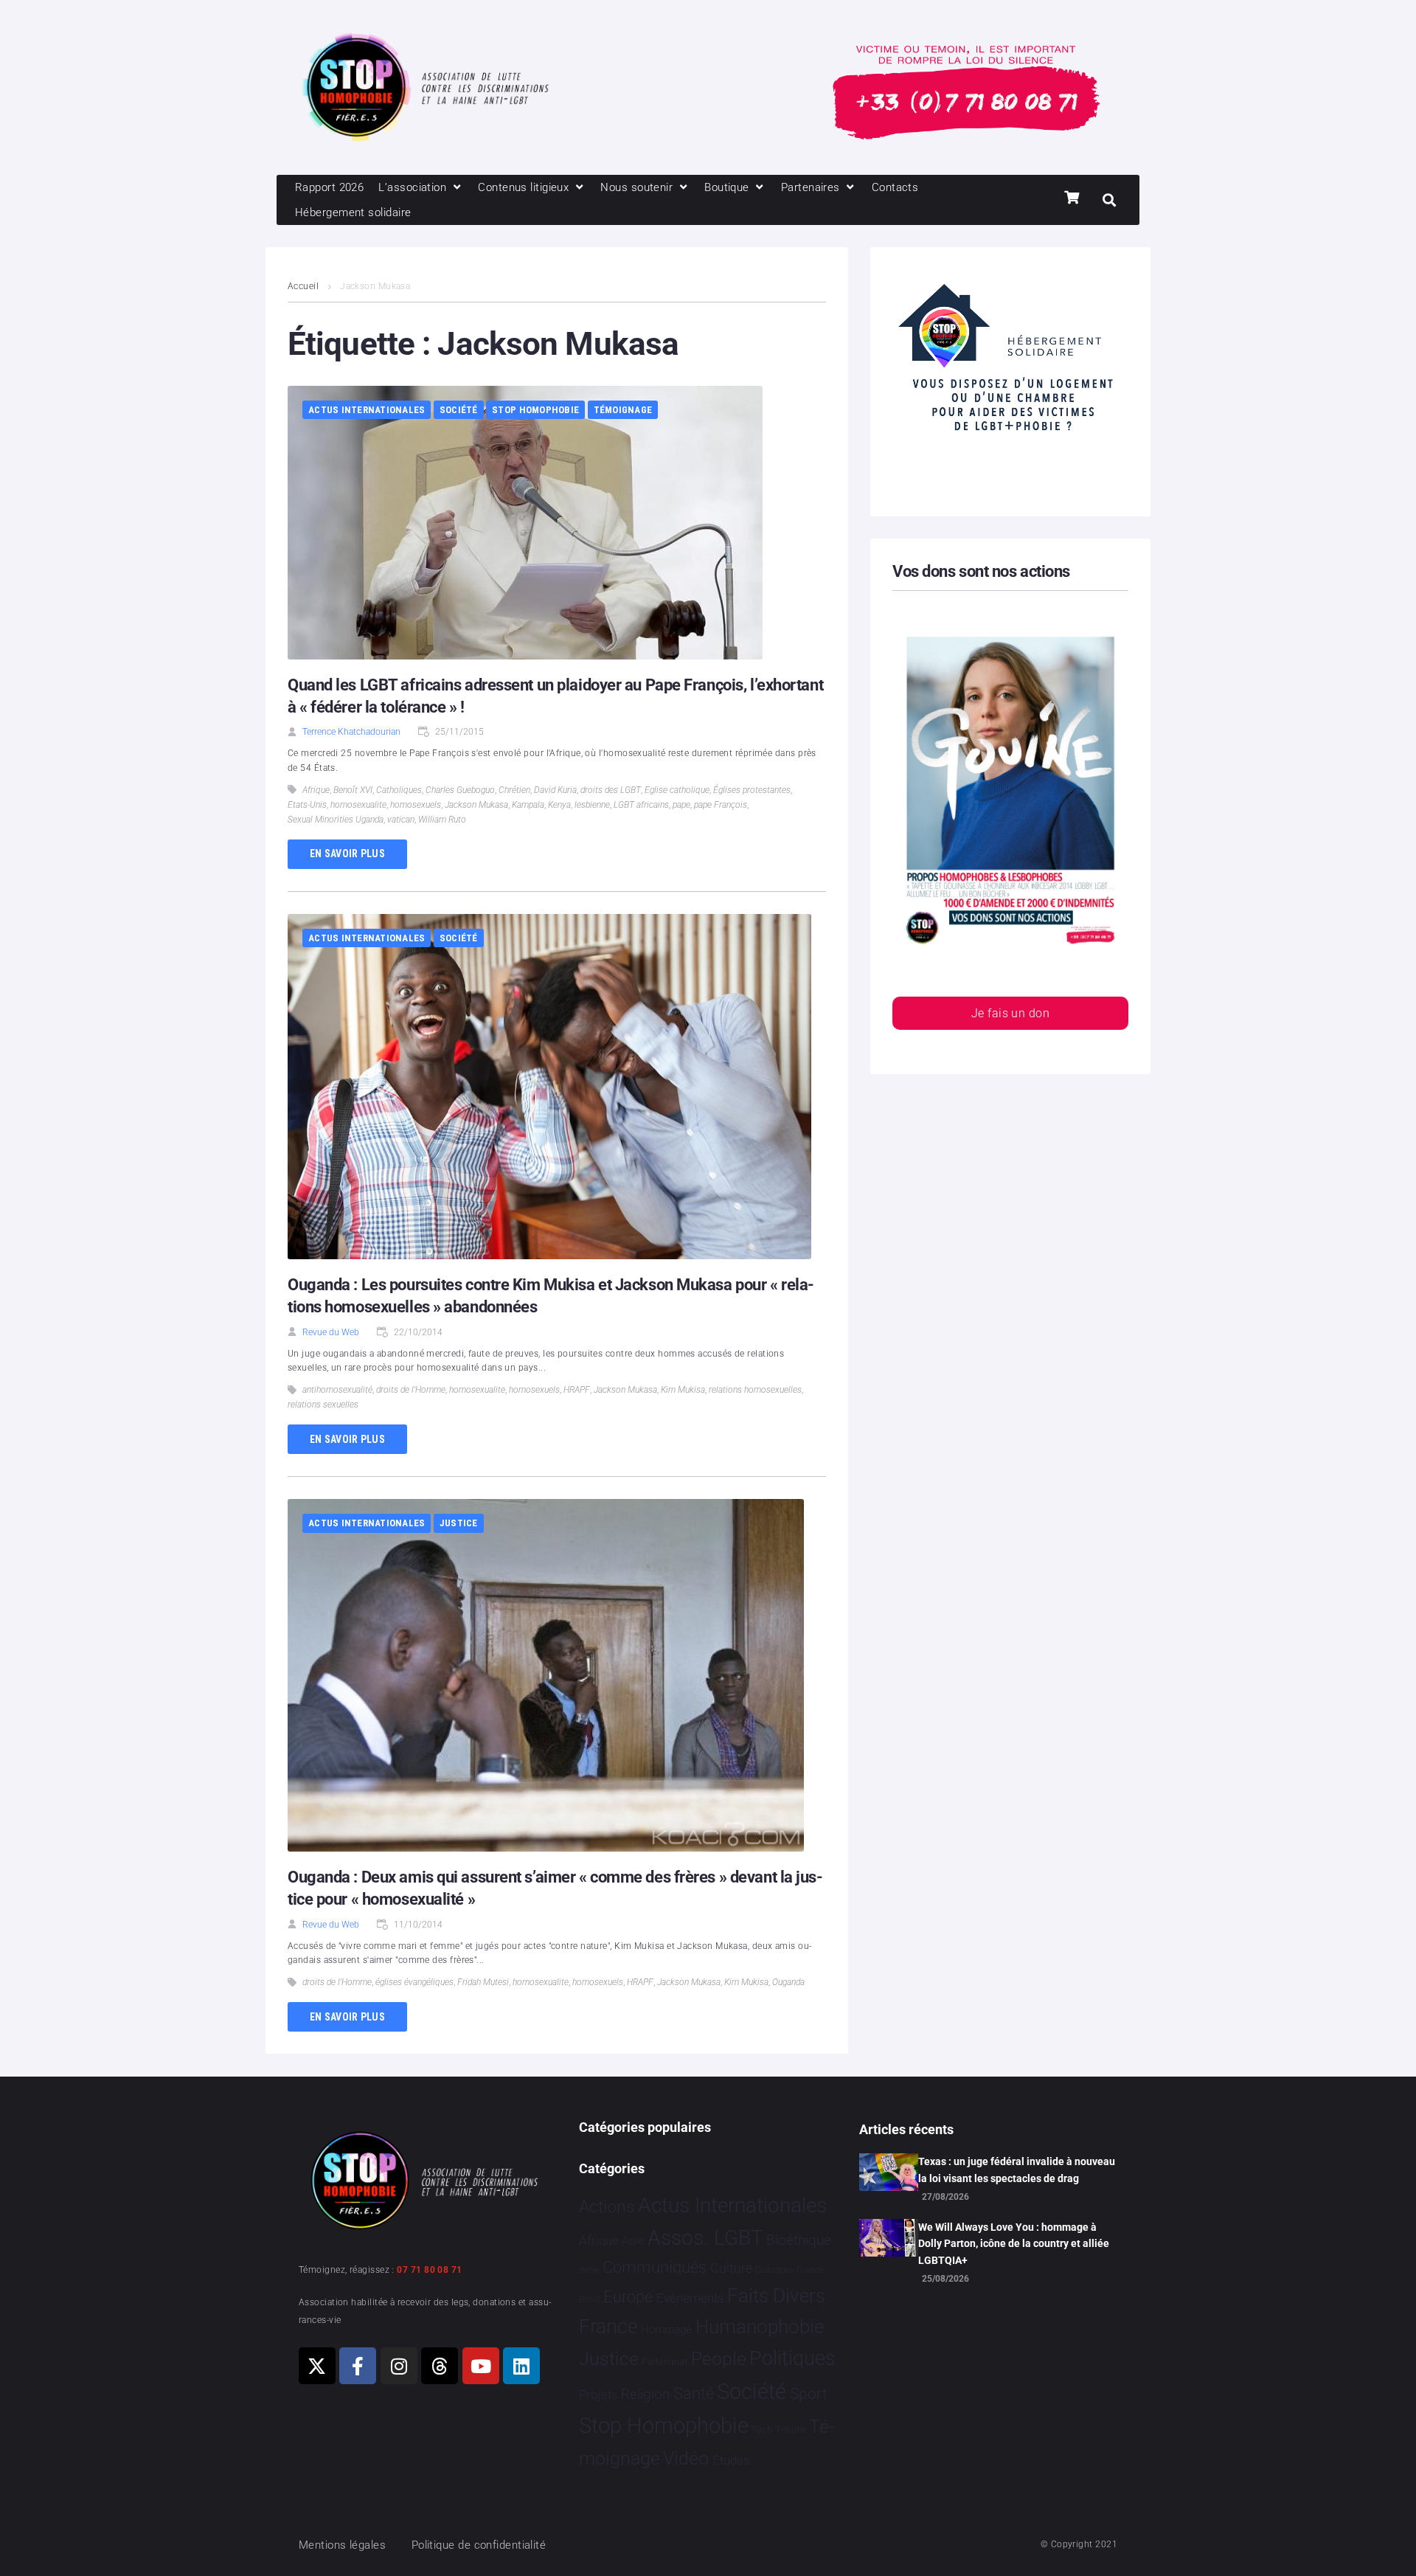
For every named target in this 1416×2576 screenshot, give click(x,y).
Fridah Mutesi (483, 1982)
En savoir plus (347, 854)
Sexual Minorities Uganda (336, 820)
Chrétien (514, 790)
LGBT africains (641, 805)
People (719, 2359)
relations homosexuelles (755, 1390)
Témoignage (623, 410)
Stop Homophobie (535, 410)
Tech (762, 2430)
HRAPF (577, 1390)
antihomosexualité (337, 1390)
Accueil (303, 286)
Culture (731, 2268)
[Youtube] (481, 2366)
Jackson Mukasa (476, 805)
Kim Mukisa (683, 1390)
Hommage (666, 2330)
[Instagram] (399, 2366)
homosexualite (358, 805)
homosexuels (416, 805)
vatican (401, 820)
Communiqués (655, 2267)
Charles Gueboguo (460, 790)
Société (459, 410)
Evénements (690, 2298)
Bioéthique (799, 2240)
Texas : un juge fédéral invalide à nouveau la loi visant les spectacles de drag (1017, 2170)
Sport (809, 2394)
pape (681, 805)
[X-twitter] (317, 2366)
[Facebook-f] (358, 2366)
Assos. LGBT (705, 2238)
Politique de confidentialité (479, 2545)
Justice (459, 1523)
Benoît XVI (353, 790)
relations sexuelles (323, 1405)
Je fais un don (1010, 1013)
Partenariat (664, 2362)
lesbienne (592, 805)
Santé (694, 2393)
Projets (598, 2395)
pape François (721, 805)
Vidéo (686, 2458)
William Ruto (442, 820)
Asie (633, 2241)
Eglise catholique (677, 790)
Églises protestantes (752, 790)
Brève (589, 2270)
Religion (645, 2395)
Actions (607, 2207)
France (608, 2327)
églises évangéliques (414, 1982)
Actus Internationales (367, 410)
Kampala (528, 805)
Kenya (559, 805)
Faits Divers (776, 2296)
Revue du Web (331, 1332)
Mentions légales (342, 2545)
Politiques (792, 2358)
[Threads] (440, 2366)
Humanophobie (760, 2327)
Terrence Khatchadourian (351, 732)
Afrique (316, 790)
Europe (628, 2297)
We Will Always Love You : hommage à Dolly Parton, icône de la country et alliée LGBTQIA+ (1014, 2244)
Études (731, 2460)
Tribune (791, 2430)
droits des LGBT (611, 790)
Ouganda (788, 1982)
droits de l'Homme (411, 1390)
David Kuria (555, 790)
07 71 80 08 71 (429, 2270)
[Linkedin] (521, 2366)
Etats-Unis (307, 805)
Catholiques (399, 790)
